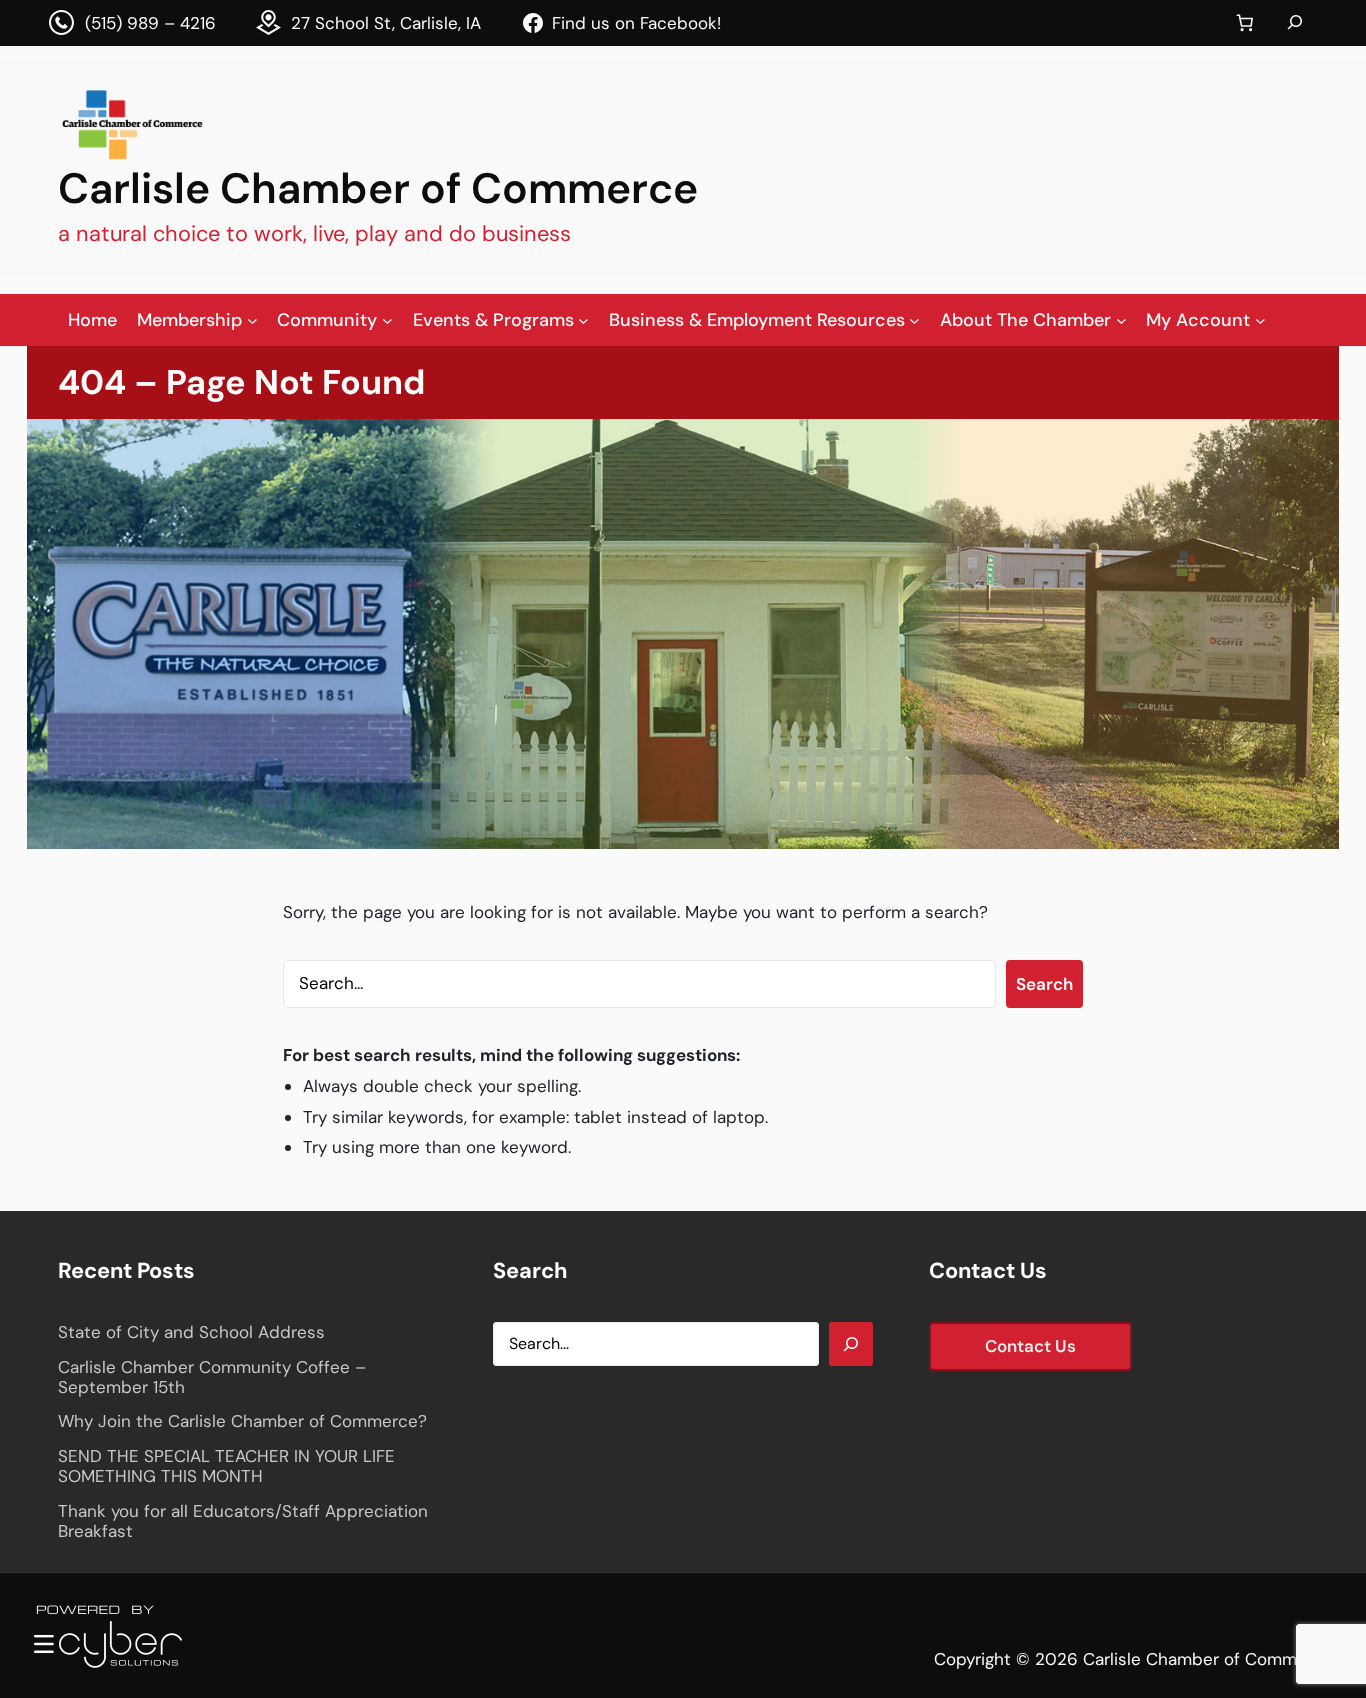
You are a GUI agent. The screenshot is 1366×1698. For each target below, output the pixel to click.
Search (1044, 984)
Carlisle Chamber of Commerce (378, 188)
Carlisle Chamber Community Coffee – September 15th (212, 1377)
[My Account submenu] (1260, 319)
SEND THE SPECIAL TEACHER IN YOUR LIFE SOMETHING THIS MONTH (226, 1466)
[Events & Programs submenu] (583, 319)
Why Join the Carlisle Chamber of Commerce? (242, 1421)
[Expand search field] (1295, 23)
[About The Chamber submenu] (1121, 319)
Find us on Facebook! (636, 23)
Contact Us (1030, 1346)
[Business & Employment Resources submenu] (914, 319)
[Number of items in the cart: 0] (1244, 23)
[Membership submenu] (252, 319)
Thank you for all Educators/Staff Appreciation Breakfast (243, 1521)
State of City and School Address (191, 1332)
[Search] (851, 1344)
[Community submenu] (387, 319)
